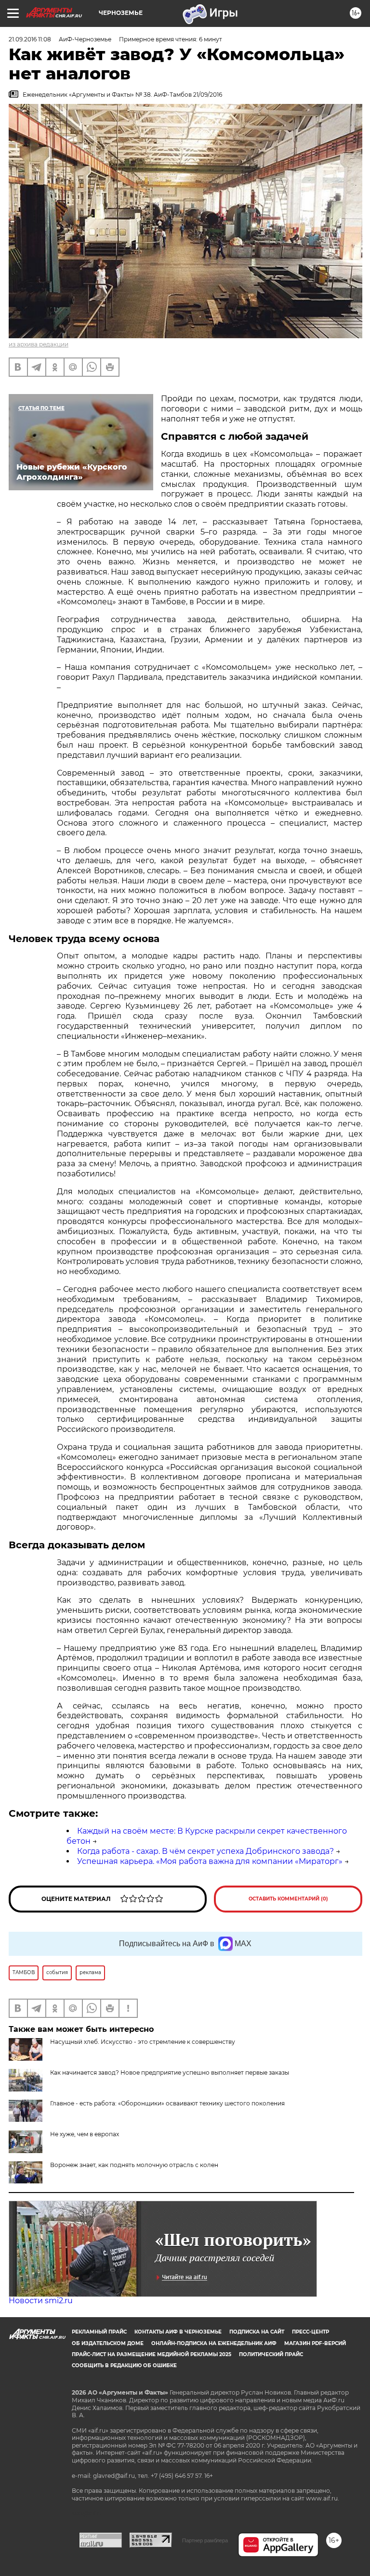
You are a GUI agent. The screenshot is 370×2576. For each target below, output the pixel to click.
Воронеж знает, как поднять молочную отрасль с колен (134, 2165)
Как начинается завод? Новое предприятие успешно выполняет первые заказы (170, 2072)
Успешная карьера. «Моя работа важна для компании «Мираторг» (210, 1861)
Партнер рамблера (205, 2540)
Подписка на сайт (257, 2332)
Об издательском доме (108, 2343)
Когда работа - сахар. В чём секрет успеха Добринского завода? (205, 1851)
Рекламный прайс (99, 2332)
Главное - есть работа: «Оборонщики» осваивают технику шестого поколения (167, 2103)
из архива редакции (39, 344)
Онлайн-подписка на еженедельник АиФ (214, 2343)
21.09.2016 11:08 (30, 39)
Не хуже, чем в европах (85, 2134)
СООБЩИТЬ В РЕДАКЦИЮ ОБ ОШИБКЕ (124, 2366)
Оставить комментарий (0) (288, 1899)
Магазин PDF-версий (315, 2343)
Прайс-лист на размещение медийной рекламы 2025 (152, 2354)
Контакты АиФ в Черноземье (178, 2332)
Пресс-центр (311, 2332)
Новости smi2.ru (41, 2301)
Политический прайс (271, 2354)
